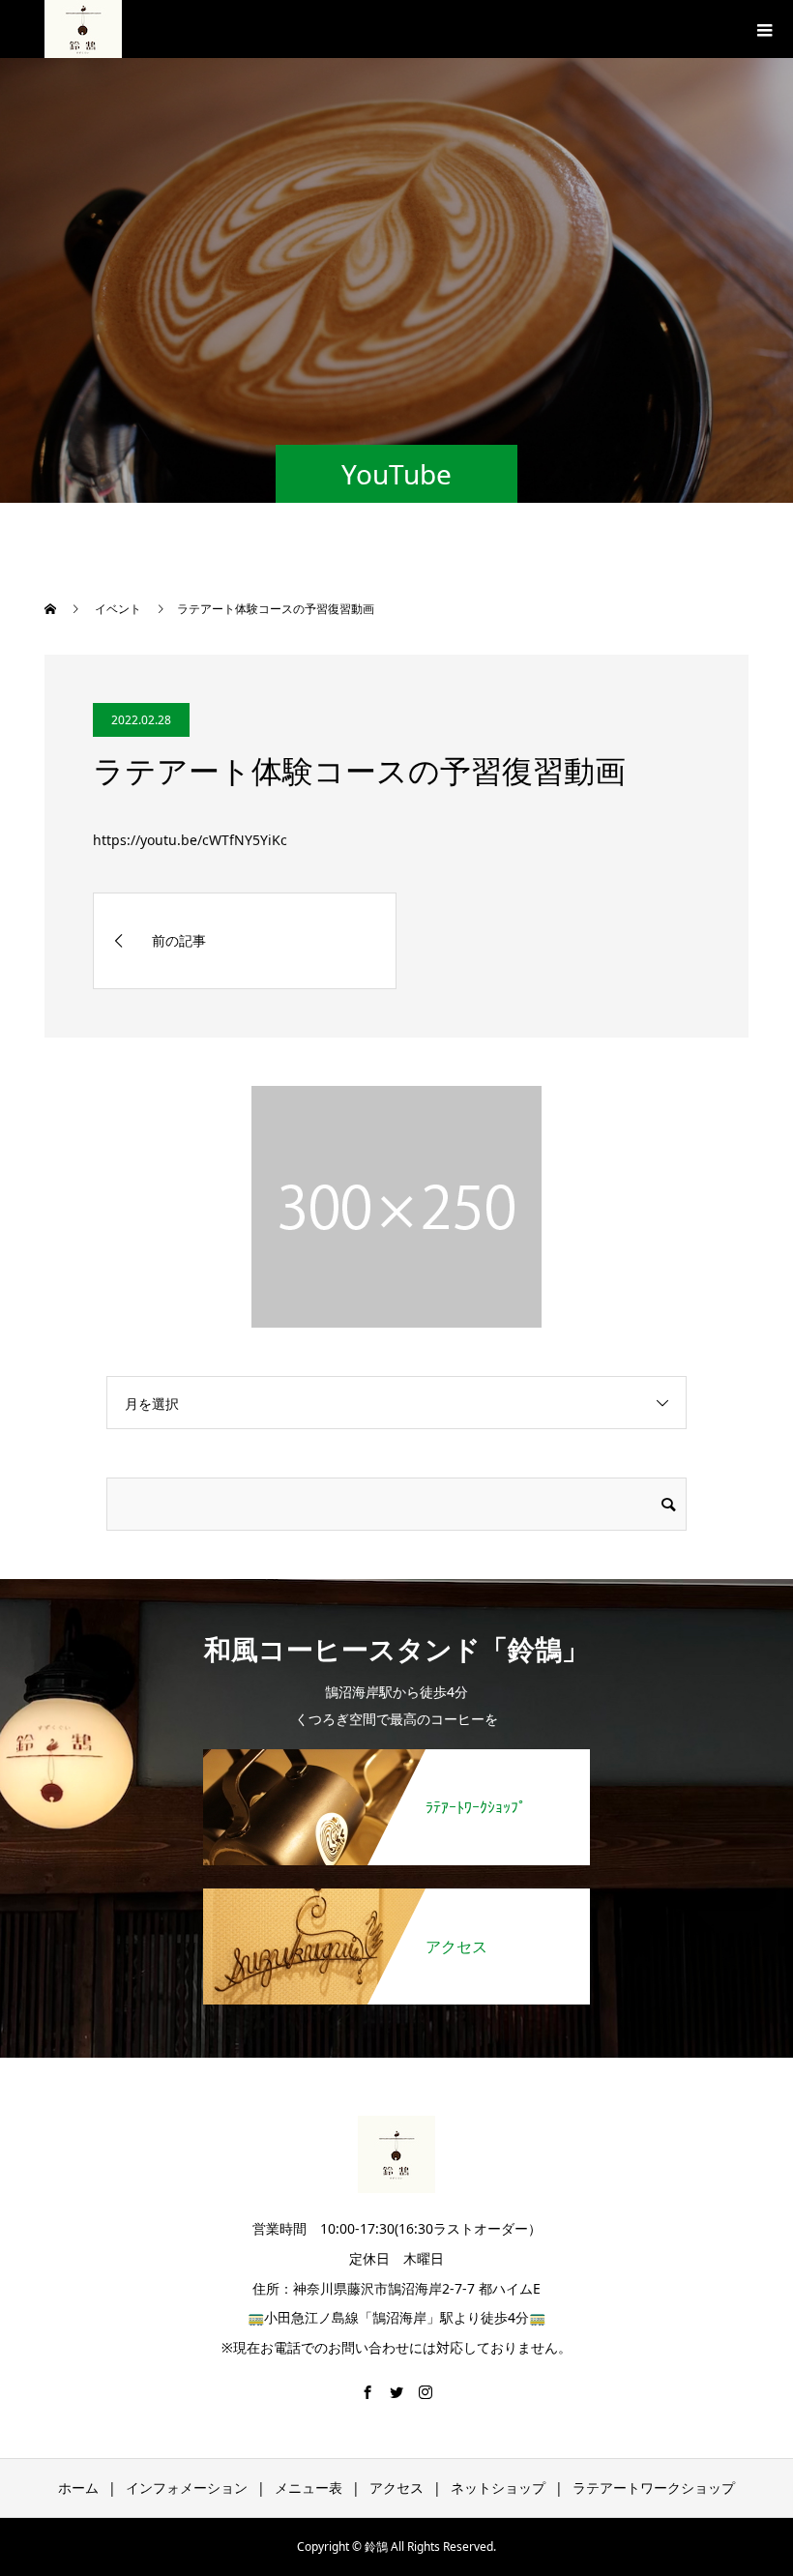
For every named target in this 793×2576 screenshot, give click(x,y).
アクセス (396, 2488)
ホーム (78, 2488)
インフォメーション (187, 2488)
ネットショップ (498, 2488)
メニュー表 (308, 2488)
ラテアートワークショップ (654, 2488)
